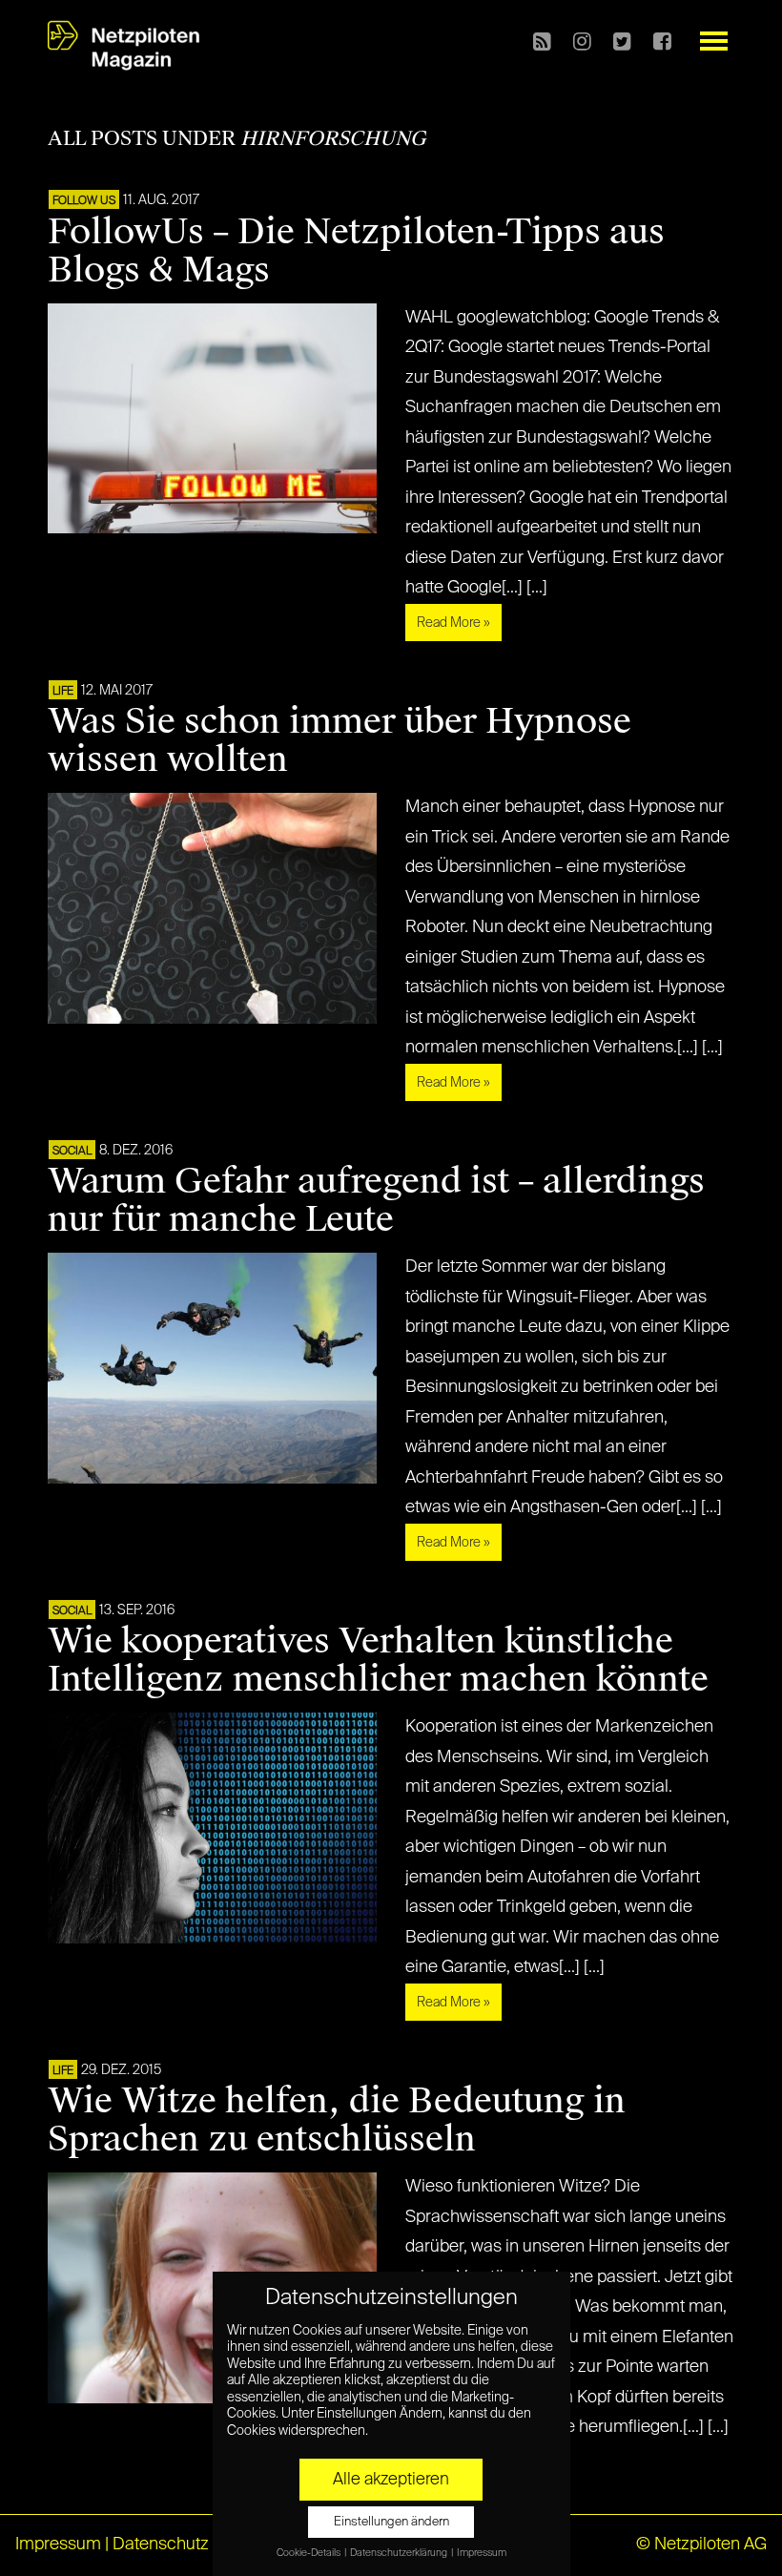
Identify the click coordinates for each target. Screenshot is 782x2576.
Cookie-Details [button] (309, 2553)
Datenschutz (161, 2545)
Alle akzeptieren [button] (391, 2480)
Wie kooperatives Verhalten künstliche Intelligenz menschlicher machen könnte (378, 1660)
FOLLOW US (84, 201)
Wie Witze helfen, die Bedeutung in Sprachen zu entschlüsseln (337, 2120)
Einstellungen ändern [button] (391, 2522)
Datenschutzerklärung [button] (400, 2553)
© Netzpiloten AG (701, 2545)
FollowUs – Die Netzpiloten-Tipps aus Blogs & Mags (356, 251)
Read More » (453, 623)
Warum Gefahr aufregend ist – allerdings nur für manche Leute (376, 1200)
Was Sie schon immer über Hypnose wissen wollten (340, 740)
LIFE (63, 692)
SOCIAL (72, 1152)
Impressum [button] (482, 2553)
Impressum (58, 2545)
